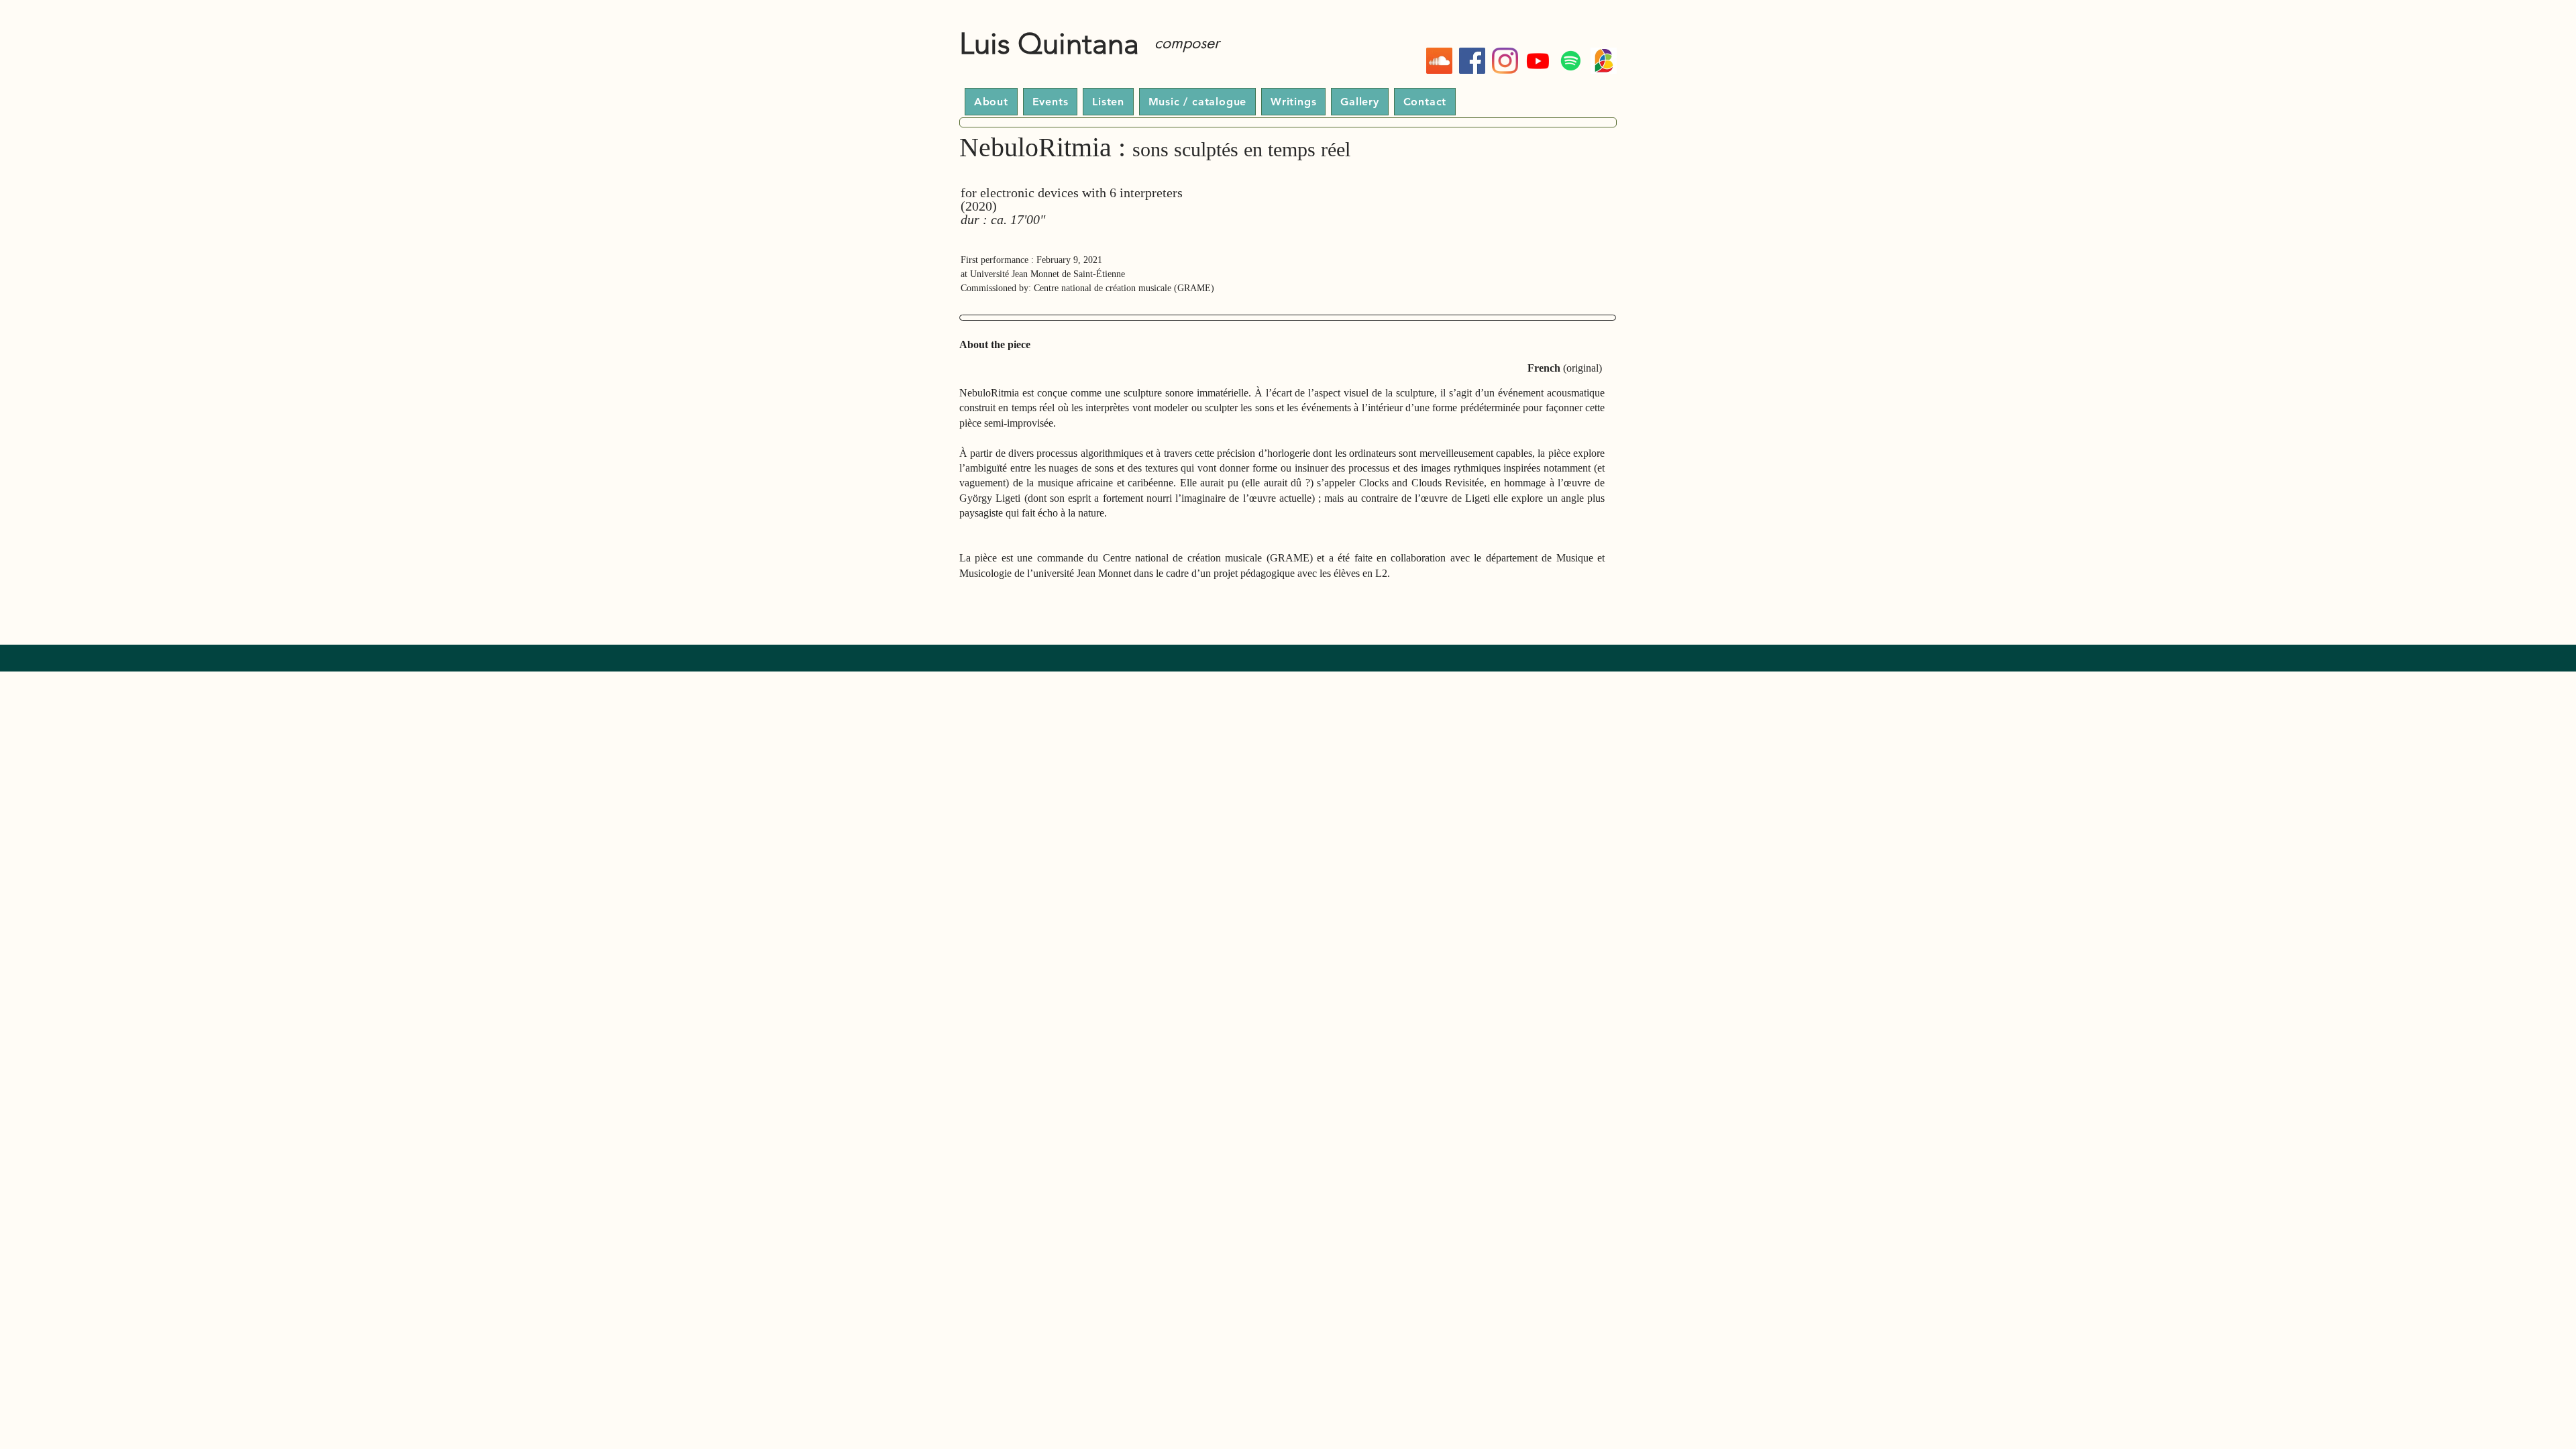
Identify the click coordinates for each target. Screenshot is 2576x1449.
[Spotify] (1571, 61)
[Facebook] (1472, 61)
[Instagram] (1505, 61)
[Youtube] (1538, 61)
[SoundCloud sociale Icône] (1439, 61)
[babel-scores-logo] (1604, 61)
